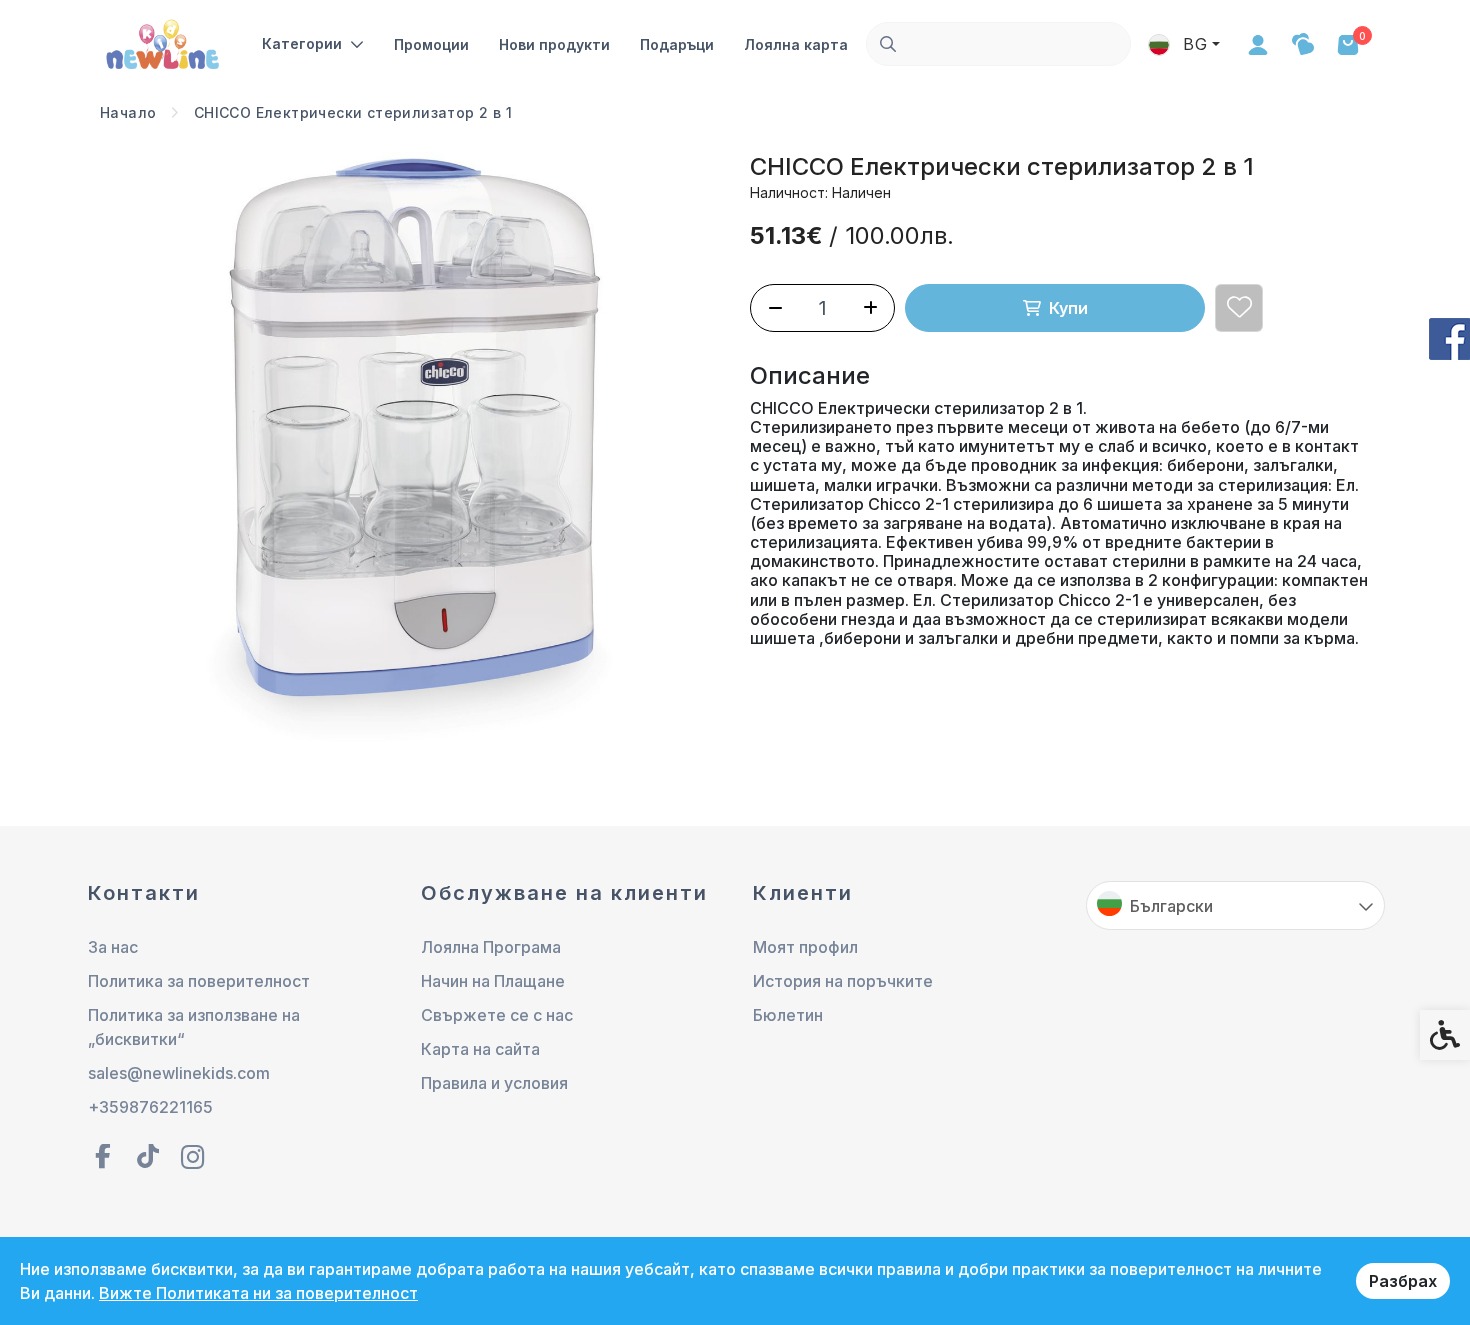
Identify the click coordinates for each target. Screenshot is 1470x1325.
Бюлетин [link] (788, 1015)
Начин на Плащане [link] (493, 981)
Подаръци (677, 44)
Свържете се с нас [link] (497, 1015)
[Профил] (1257, 44)
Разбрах (1403, 1281)
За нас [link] (113, 947)
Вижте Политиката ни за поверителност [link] (258, 1293)
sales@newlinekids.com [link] (179, 1073)
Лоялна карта (796, 44)
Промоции (431, 44)
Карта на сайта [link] (480, 1049)
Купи (1068, 308)
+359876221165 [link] (150, 1107)
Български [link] (1171, 906)
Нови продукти (554, 44)
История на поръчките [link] (843, 981)
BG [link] (1193, 44)
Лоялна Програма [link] (491, 947)
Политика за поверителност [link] (199, 981)
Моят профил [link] (805, 947)
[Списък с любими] (1302, 44)
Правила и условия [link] (494, 1083)
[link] (165, 42)
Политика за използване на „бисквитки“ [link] (194, 1027)
